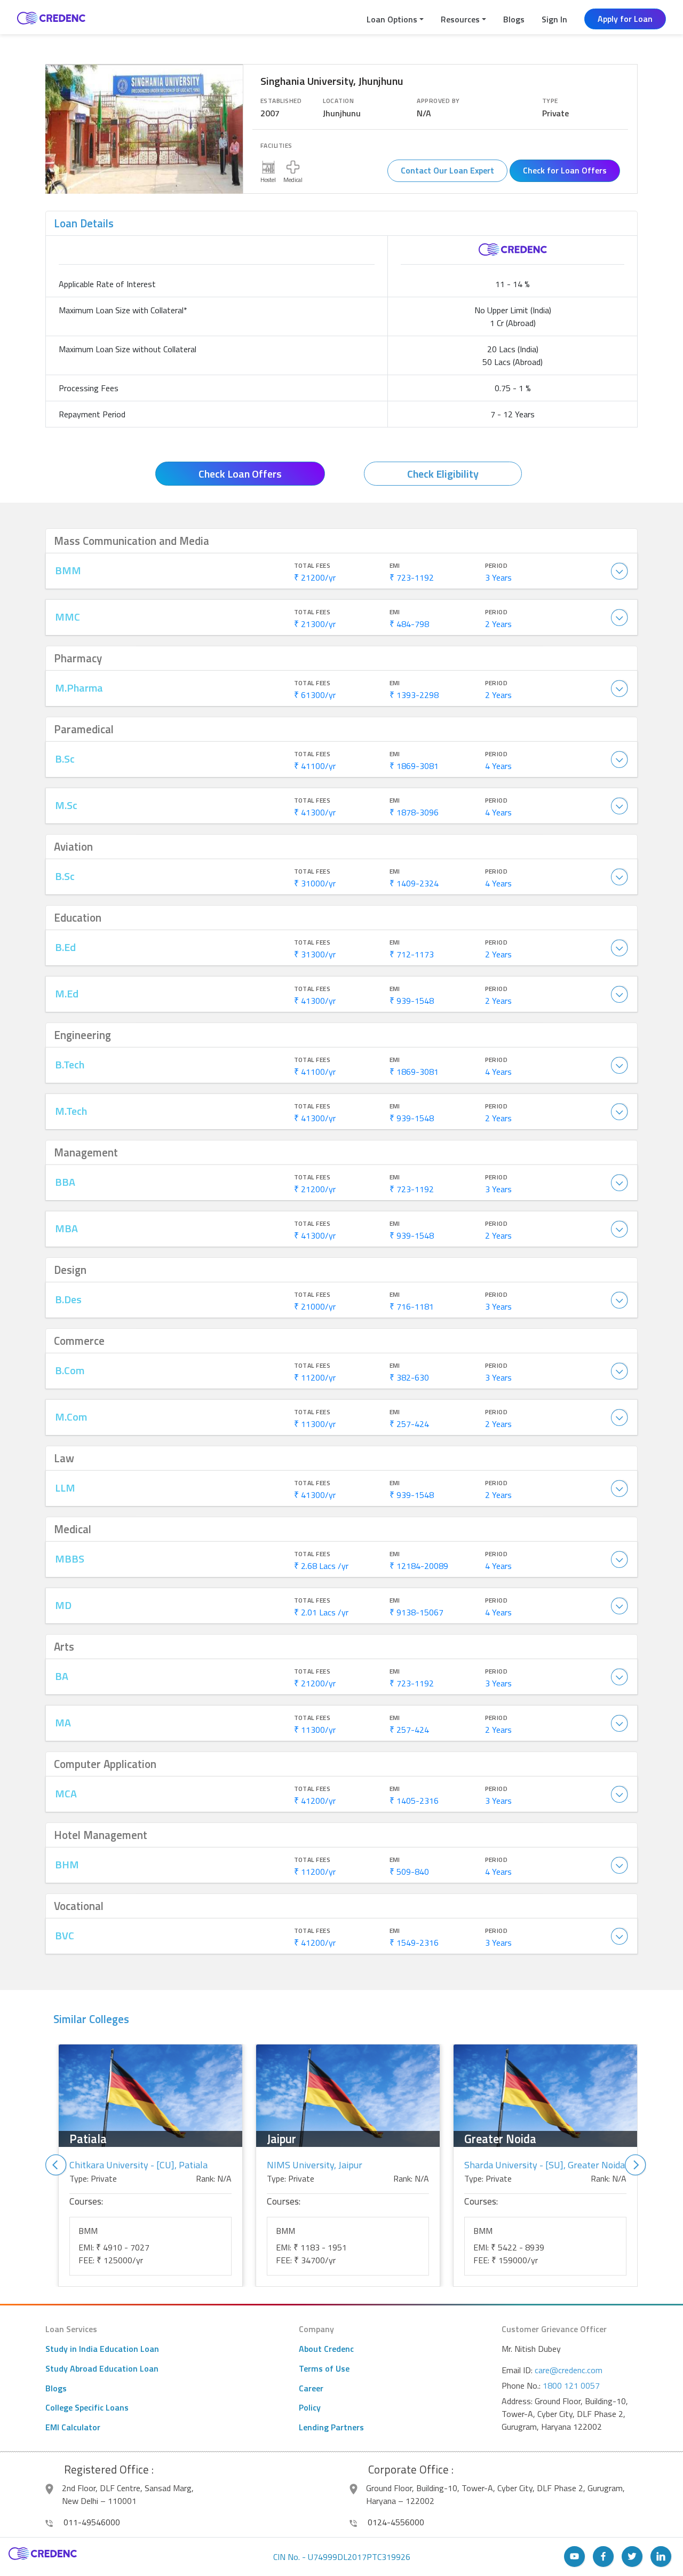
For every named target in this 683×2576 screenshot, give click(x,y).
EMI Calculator (73, 2427)
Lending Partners (331, 2427)
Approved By (438, 101)
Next (636, 2165)
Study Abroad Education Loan (102, 2368)
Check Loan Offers (240, 474)
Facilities (276, 146)
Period (497, 566)
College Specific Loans (87, 2407)
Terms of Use (324, 2368)
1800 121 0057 (571, 2385)
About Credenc (326, 2349)
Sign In (554, 19)
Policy (310, 2407)
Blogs (514, 19)
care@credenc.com (569, 2370)
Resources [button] (460, 19)
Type (550, 101)
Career (311, 2388)
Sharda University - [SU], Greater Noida (545, 2165)
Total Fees (312, 566)
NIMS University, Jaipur (315, 2165)
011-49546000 (91, 2522)
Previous (56, 2165)
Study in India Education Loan (102, 2349)
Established (281, 101)
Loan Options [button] (392, 19)
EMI (395, 566)
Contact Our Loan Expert (447, 170)
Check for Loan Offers (565, 170)
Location (338, 101)
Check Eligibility (443, 474)
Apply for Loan (625, 19)
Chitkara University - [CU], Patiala (138, 2165)
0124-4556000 (395, 2522)
